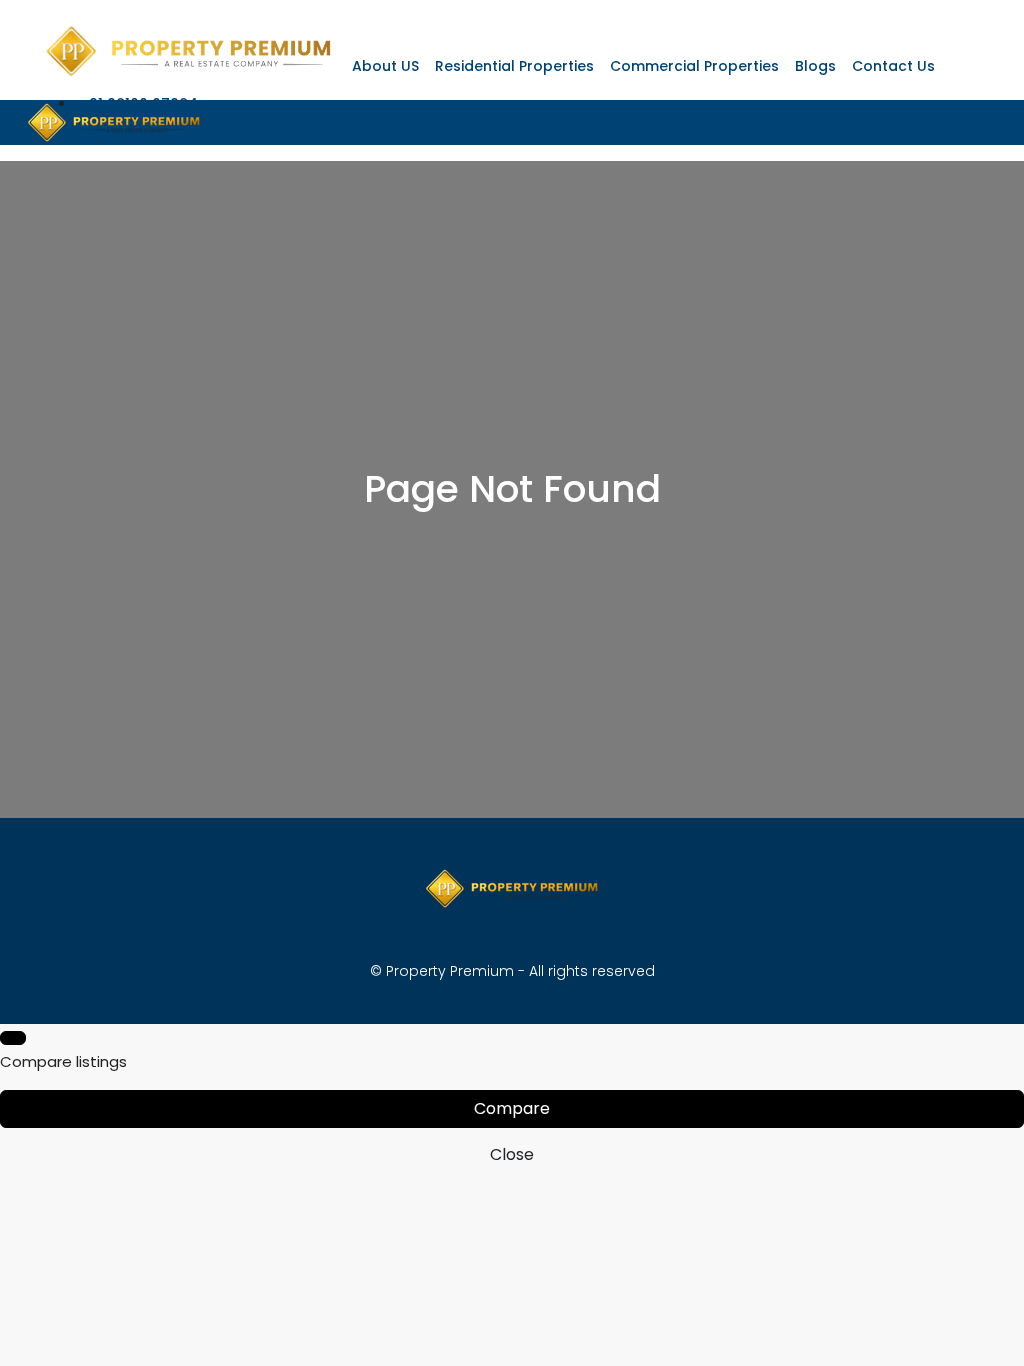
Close (512, 1154)
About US (385, 66)
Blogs (815, 66)
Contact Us (893, 66)
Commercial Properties (694, 66)
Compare (512, 1108)
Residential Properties (514, 66)
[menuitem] (137, 104)
